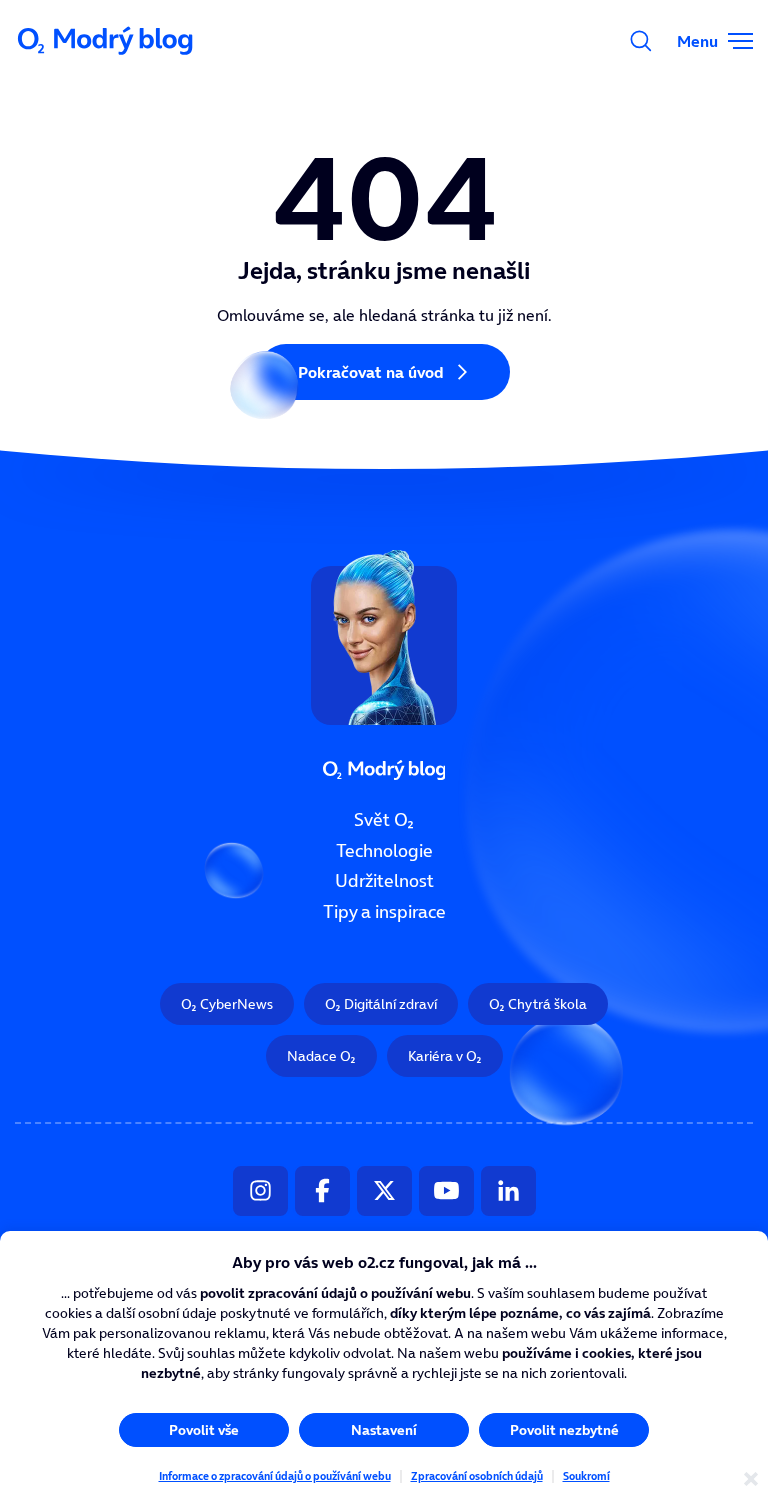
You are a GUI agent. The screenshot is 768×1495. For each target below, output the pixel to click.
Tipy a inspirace (384, 912)
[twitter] (384, 1191)
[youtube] (446, 1191)
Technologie (384, 851)
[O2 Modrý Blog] (107, 41)
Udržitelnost (384, 881)
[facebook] (322, 1191)
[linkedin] (508, 1191)
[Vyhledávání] (641, 41)
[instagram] (260, 1191)
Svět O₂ (384, 820)
